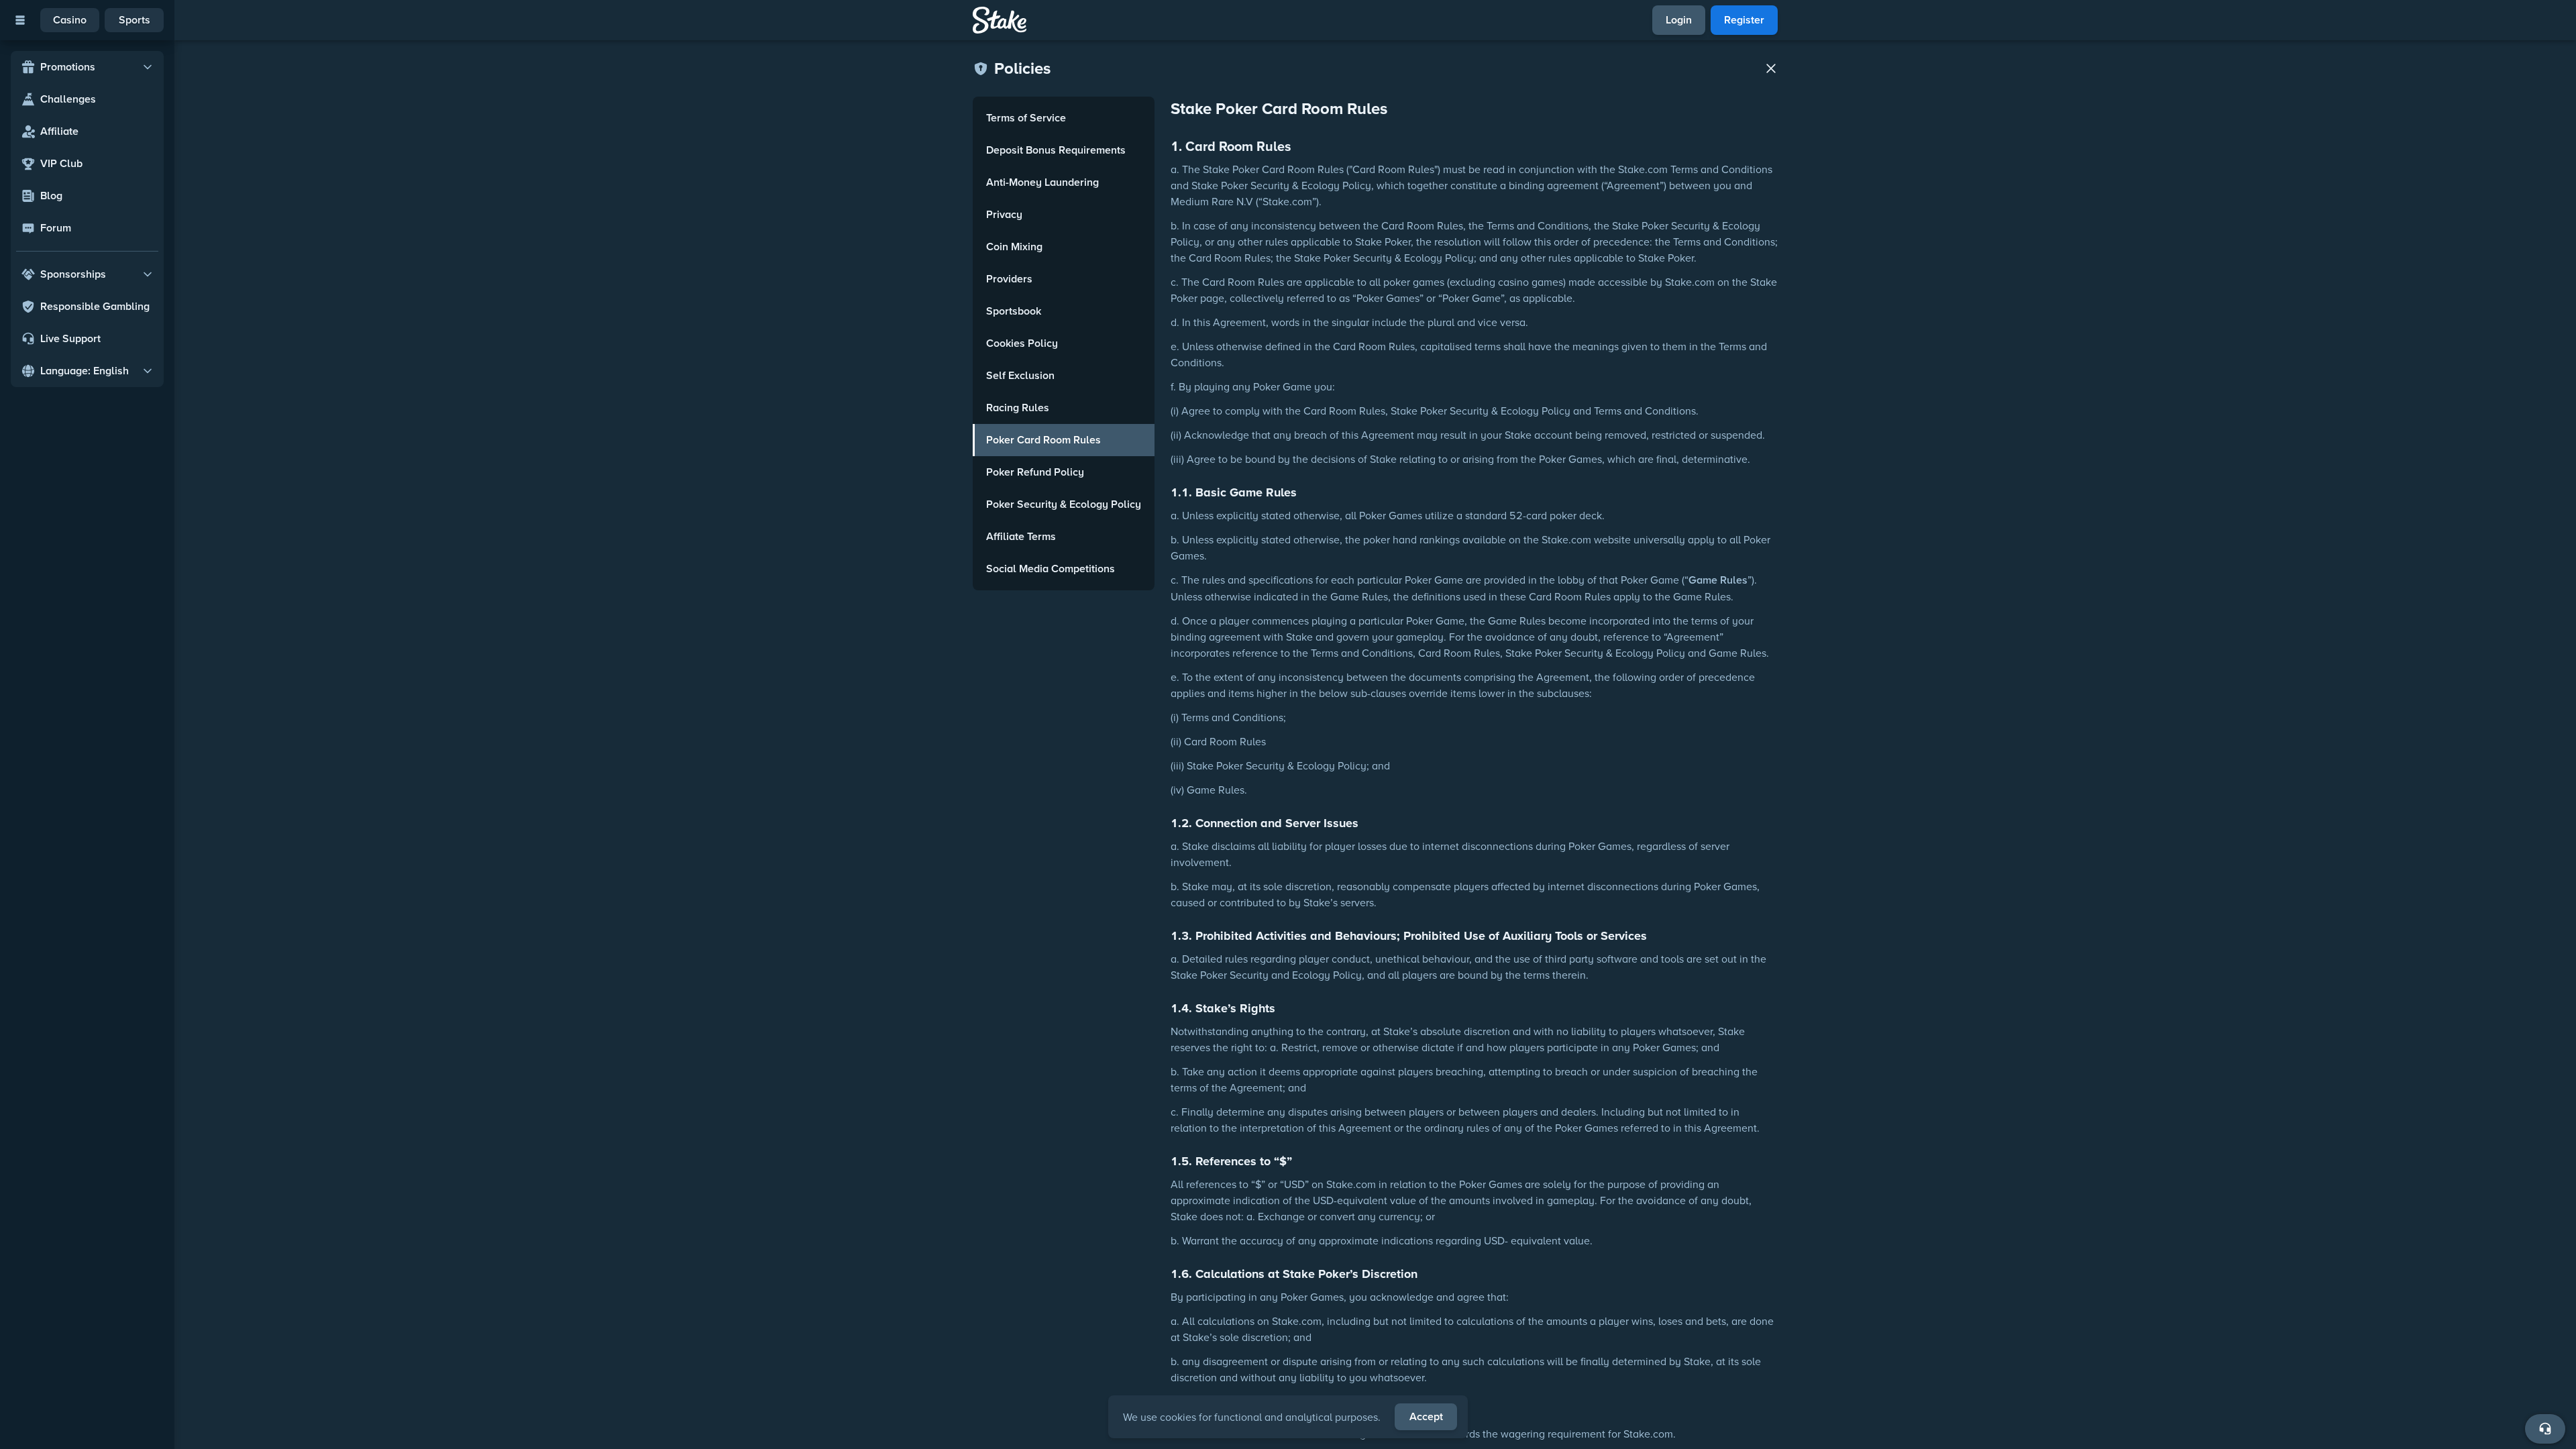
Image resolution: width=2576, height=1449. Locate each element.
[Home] (1000, 20)
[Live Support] (2545, 1429)
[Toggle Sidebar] (20, 20)
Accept (1426, 1416)
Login (1679, 20)
